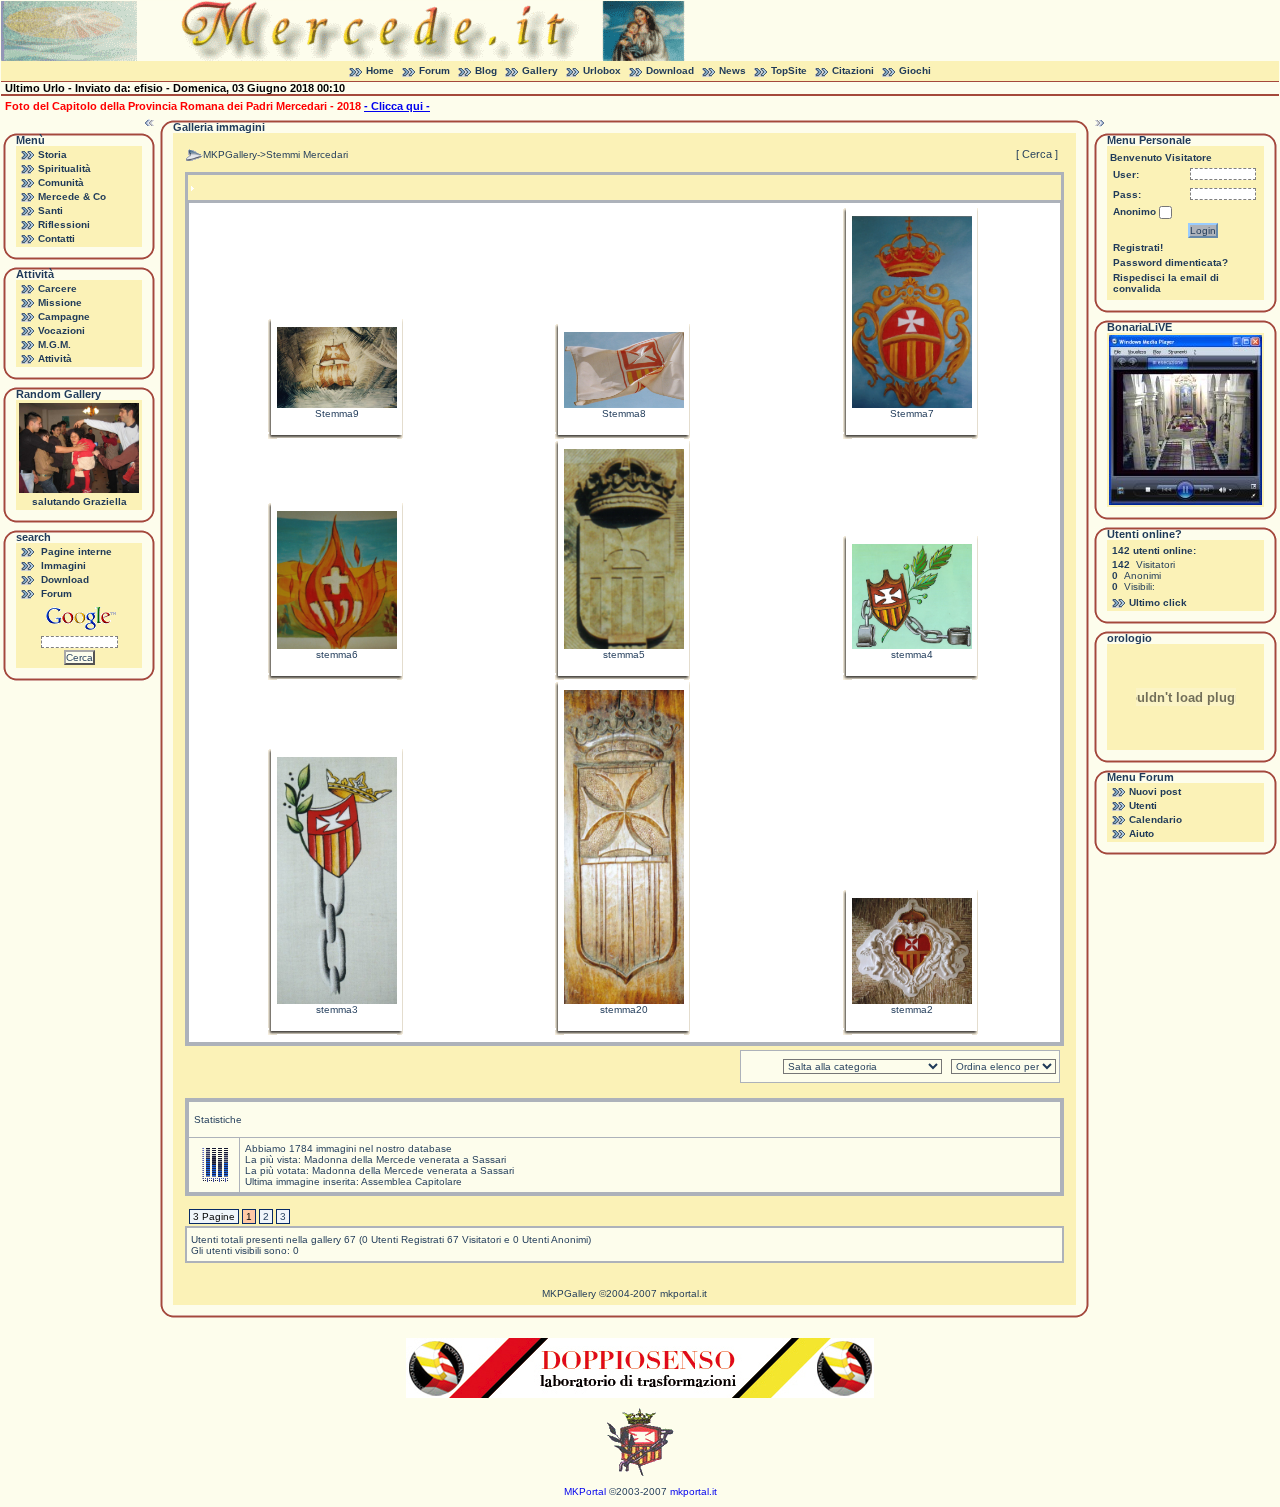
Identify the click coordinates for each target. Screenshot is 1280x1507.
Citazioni (853, 70)
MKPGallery (230, 154)
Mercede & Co (72, 196)
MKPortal (585, 1491)
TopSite (789, 70)
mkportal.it (683, 1293)
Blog (486, 70)
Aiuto (1141, 833)
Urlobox (602, 70)
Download (670, 70)
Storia (52, 154)
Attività (55, 358)
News (732, 70)
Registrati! (1138, 247)
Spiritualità (64, 168)
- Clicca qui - (397, 106)
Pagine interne (76, 551)
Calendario (1155, 819)
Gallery (540, 70)
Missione (60, 302)
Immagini (63, 565)
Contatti (56, 238)
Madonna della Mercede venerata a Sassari (405, 1159)
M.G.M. (54, 344)
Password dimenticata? (1170, 262)
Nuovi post (1155, 791)
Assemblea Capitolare (411, 1181)
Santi (50, 210)
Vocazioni (61, 330)
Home (380, 70)
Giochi (915, 70)
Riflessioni (64, 224)
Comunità (61, 182)
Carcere (57, 288)
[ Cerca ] (1037, 154)
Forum (434, 70)
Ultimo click (1158, 602)
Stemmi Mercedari (307, 154)
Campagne (64, 316)
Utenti (1143, 805)
